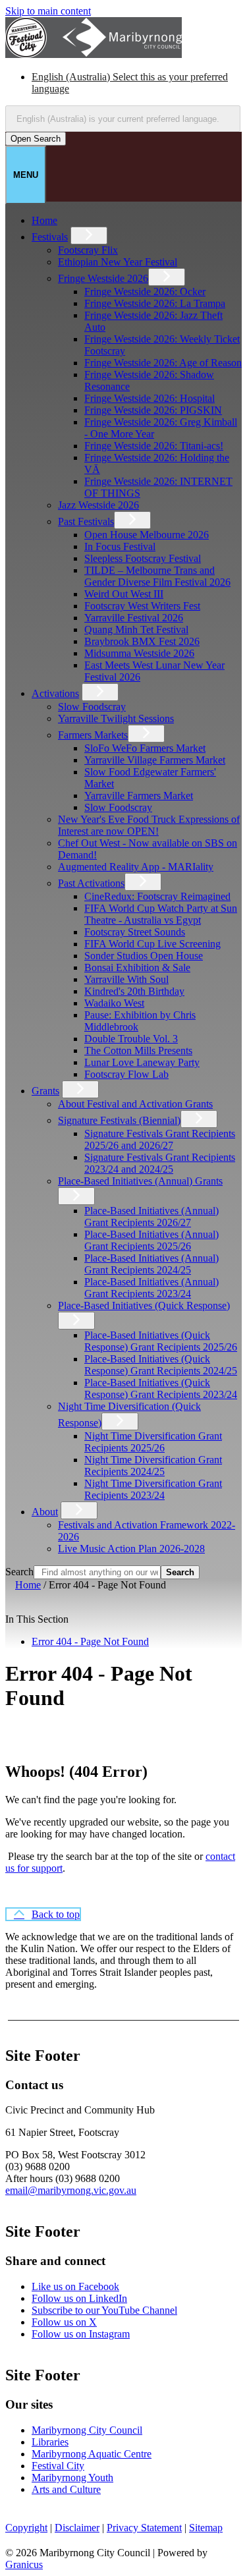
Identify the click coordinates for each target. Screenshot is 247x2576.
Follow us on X (64, 2322)
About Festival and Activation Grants (135, 1104)
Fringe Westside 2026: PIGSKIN (153, 410)
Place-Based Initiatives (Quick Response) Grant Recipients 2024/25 (161, 1365)
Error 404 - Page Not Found (90, 1641)
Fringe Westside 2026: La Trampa (155, 303)
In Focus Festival (120, 546)
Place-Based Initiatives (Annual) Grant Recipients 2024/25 (151, 1264)
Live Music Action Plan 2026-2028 (131, 1549)
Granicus (24, 2564)
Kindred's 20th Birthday (134, 991)
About (45, 1512)
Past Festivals (86, 521)
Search (19, 1572)
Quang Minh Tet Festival (136, 630)
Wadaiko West (114, 1003)
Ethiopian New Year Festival (118, 262)
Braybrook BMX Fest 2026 (142, 641)
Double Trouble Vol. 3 (131, 1039)
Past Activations (91, 883)
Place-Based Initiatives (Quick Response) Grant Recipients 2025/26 (161, 1341)
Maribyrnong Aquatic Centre (92, 2454)
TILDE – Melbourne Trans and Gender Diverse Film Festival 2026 (157, 576)
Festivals (50, 237)
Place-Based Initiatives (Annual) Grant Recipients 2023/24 (151, 1288)
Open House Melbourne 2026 (147, 535)
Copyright (26, 2528)
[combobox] (123, 119)
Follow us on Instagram (81, 2334)
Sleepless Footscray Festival (143, 558)
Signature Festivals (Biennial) (119, 1120)
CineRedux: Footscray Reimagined (157, 896)
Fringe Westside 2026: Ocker (145, 292)
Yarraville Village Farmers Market (155, 760)
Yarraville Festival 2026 (134, 618)
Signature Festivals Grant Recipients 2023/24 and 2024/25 (160, 1163)
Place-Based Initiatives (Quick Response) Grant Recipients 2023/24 (161, 1388)
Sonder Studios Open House (144, 956)
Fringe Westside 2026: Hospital (150, 398)
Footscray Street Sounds (135, 932)
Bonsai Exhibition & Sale (137, 967)
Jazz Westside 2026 (98, 505)
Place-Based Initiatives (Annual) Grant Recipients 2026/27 (151, 1217)
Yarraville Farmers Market (139, 796)
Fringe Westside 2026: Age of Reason (163, 363)
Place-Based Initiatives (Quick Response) (144, 1305)
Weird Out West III (124, 594)
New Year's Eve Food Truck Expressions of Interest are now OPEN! (149, 825)
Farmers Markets (93, 735)
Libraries (50, 2442)
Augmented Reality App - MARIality (136, 867)
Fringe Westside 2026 (103, 278)
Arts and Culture (66, 2489)
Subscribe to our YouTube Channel (104, 2310)
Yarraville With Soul (126, 979)
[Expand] (89, 236)
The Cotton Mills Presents (138, 1050)
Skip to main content (48, 11)
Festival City (58, 2466)
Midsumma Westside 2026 (139, 653)
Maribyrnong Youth (72, 2478)
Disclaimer (77, 2528)
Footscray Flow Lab (126, 1074)
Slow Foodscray (92, 707)
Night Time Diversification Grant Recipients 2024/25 (153, 1466)
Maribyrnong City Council (87, 2430)
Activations (55, 693)
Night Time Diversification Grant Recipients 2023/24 (153, 1489)
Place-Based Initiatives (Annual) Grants (140, 1181)
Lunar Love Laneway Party (142, 1062)
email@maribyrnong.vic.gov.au (71, 2190)
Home (28, 1585)
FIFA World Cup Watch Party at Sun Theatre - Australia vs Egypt (161, 914)
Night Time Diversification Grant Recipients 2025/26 (153, 1442)
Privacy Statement (144, 2528)
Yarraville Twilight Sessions (116, 718)
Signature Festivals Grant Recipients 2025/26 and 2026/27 (160, 1139)
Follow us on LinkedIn (79, 2298)
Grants (45, 1091)
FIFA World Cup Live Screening (152, 944)
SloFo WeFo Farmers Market (145, 748)
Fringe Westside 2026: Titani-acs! (154, 446)
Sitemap (206, 2528)
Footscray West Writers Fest (142, 606)
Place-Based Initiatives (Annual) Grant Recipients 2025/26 (151, 1240)
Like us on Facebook (75, 2286)
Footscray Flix (88, 250)
